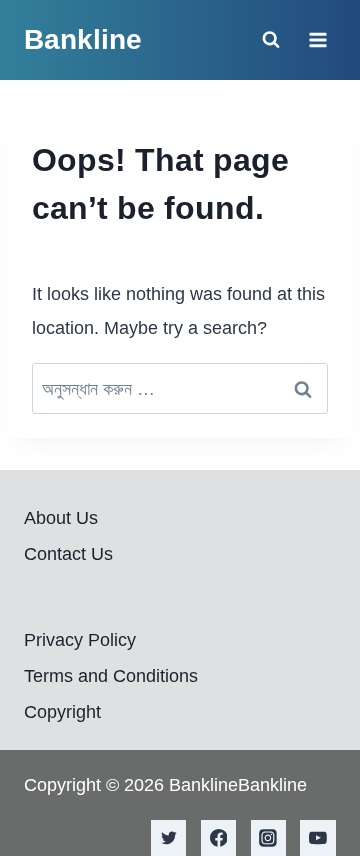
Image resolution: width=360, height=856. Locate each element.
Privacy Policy (80, 640)
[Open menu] (317, 39)
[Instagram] (269, 838)
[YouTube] (318, 838)
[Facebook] (219, 838)
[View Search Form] (271, 40)
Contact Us (68, 554)
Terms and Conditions (111, 676)
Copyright (62, 712)
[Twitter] (169, 838)
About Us (61, 518)
